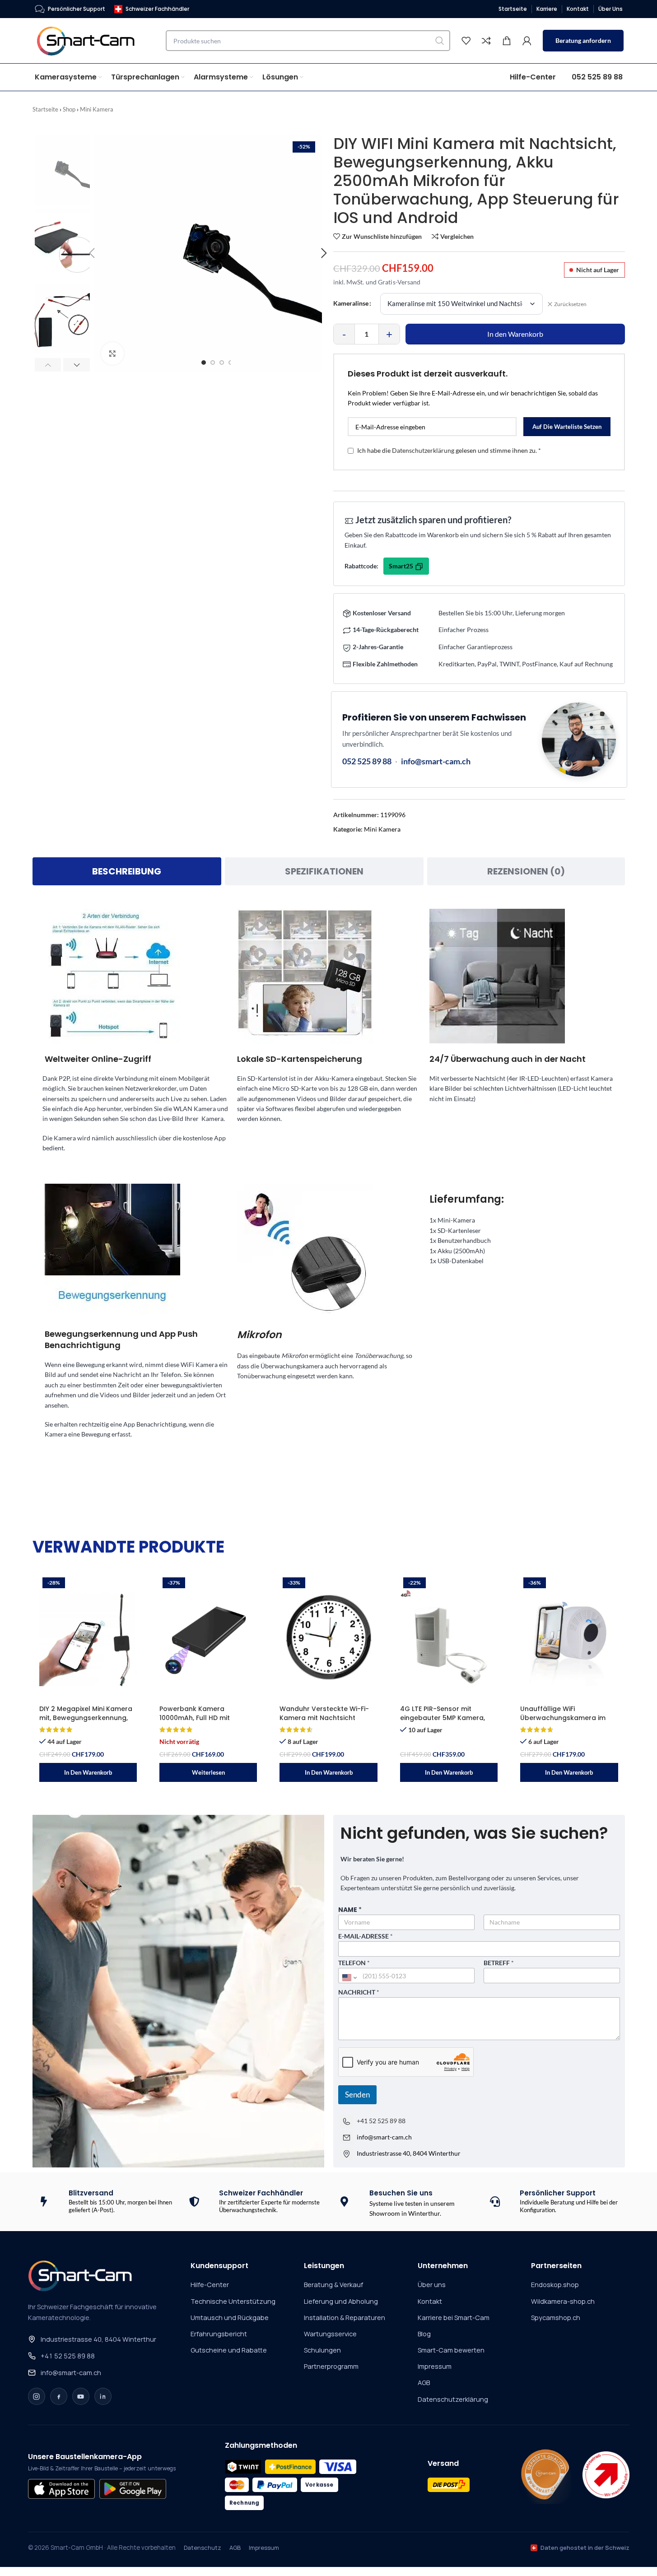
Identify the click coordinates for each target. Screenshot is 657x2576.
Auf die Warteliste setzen (567, 427)
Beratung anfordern (583, 40)
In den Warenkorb (515, 334)
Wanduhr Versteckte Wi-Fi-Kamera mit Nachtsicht (324, 1713)
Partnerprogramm (331, 2366)
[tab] (127, 871)
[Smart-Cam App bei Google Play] (133, 2489)
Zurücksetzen (570, 304)
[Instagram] (37, 2396)
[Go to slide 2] (213, 363)
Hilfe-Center (210, 2285)
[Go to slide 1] (204, 363)
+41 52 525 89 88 (381, 2121)
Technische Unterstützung (233, 2301)
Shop (69, 109)
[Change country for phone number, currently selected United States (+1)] (349, 1977)
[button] (48, 365)
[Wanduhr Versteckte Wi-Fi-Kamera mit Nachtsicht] (328, 1637)
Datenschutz (203, 2548)
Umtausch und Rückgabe (230, 2318)
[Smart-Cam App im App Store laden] (61, 2489)
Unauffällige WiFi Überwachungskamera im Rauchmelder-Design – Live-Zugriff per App (567, 1722)
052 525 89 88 (367, 761)
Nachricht (359, 1992)
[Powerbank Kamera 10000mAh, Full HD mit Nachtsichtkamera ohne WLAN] (208, 1637)
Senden (357, 2095)
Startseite (45, 109)
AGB (424, 2383)
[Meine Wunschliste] (466, 41)
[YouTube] (81, 2396)
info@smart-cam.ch (436, 761)
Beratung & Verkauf (333, 2285)
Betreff (499, 1963)
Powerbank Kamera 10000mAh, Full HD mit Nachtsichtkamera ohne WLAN (199, 1722)
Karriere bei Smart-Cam (454, 2318)
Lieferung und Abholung (341, 2301)
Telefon (354, 1963)
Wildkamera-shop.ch (563, 2301)
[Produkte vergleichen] (486, 41)
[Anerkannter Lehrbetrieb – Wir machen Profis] (606, 2475)
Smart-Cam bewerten (451, 2350)
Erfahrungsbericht (219, 2334)
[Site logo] (91, 40)
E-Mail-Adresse (366, 1936)
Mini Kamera (97, 109)
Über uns (432, 2285)
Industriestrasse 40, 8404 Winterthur (98, 2339)
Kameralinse (351, 303)
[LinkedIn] (103, 2396)
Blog (424, 2334)
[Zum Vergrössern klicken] (112, 353)
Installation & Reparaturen (345, 2318)
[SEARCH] (440, 41)
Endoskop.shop (555, 2285)
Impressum (435, 2366)
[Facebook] (59, 2396)
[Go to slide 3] (222, 363)
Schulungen (322, 2350)
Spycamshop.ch (556, 2318)
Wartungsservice (330, 2334)
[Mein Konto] (527, 41)
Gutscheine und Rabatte (229, 2350)
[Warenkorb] (507, 41)
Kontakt (430, 2301)
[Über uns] (545, 2475)
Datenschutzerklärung (423, 451)
